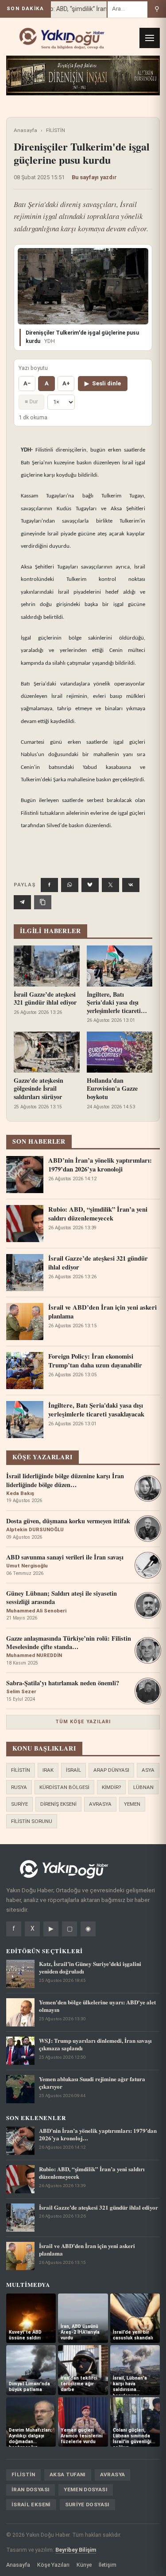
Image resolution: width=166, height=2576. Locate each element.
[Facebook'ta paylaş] (49, 885)
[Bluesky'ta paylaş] (90, 885)
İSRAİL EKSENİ (31, 2504)
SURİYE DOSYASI (87, 2504)
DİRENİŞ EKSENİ (58, 1804)
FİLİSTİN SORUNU (32, 1821)
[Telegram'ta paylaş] (22, 902)
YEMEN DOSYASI (86, 2489)
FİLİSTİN (56, 130)
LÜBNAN (143, 1787)
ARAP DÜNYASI (111, 1770)
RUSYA (19, 1787)
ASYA (148, 1770)
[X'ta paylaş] (110, 885)
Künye (84, 2565)
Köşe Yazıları (53, 2565)
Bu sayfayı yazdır (94, 177)
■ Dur (31, 401)
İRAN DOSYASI (31, 2489)
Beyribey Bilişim (76, 2550)
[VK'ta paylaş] (131, 885)
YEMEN (132, 1804)
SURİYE (19, 1804)
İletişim (108, 2565)
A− (27, 383)
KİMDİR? (111, 1787)
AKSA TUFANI (68, 2474)
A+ (66, 383)
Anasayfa (25, 130)
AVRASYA (100, 1804)
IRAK (48, 1770)
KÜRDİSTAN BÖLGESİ (64, 1787)
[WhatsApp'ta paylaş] (70, 885)
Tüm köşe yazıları (83, 1722)
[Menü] (150, 38)
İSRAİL (73, 1770)
